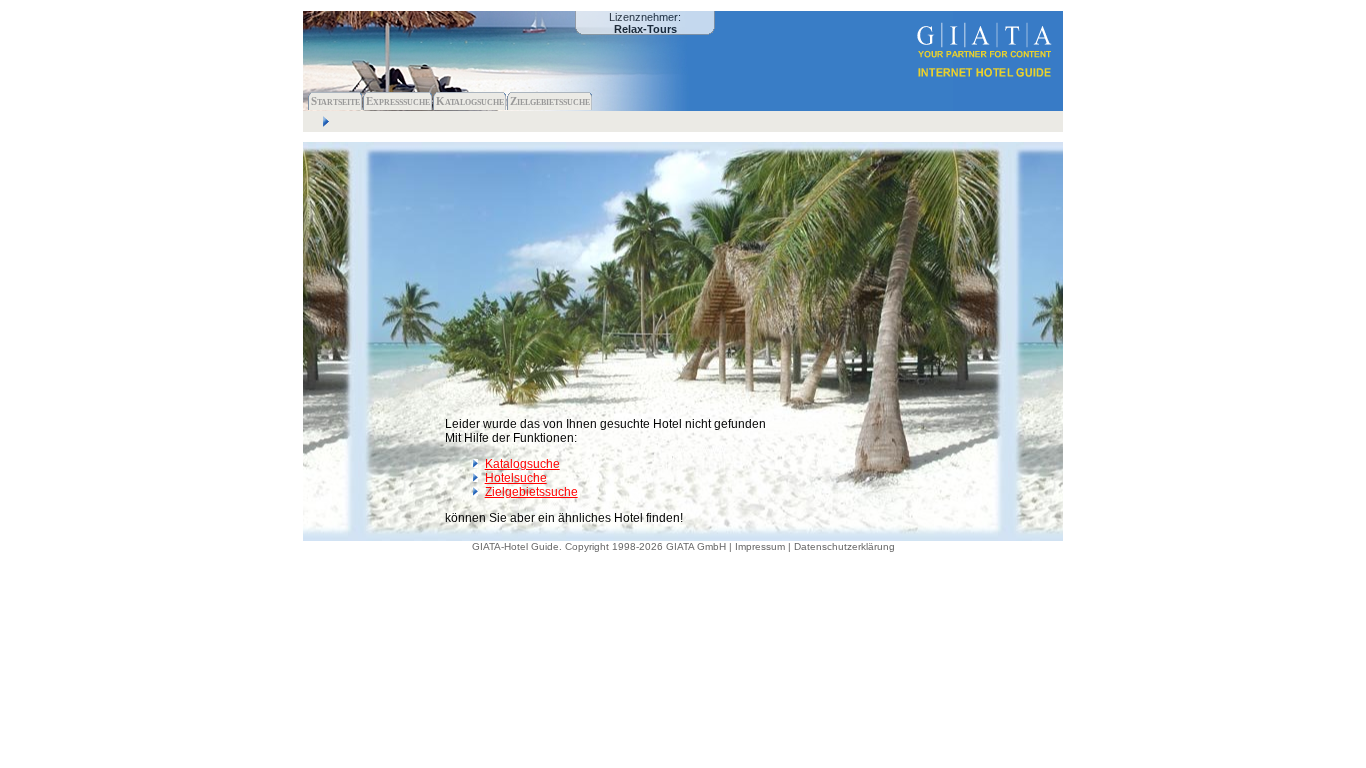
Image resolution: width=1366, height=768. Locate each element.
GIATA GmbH (696, 546)
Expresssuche (398, 101)
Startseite (335, 101)
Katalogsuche (470, 101)
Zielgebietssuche (550, 101)
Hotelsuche (516, 478)
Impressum (760, 546)
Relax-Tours (645, 29)
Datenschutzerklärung (844, 546)
